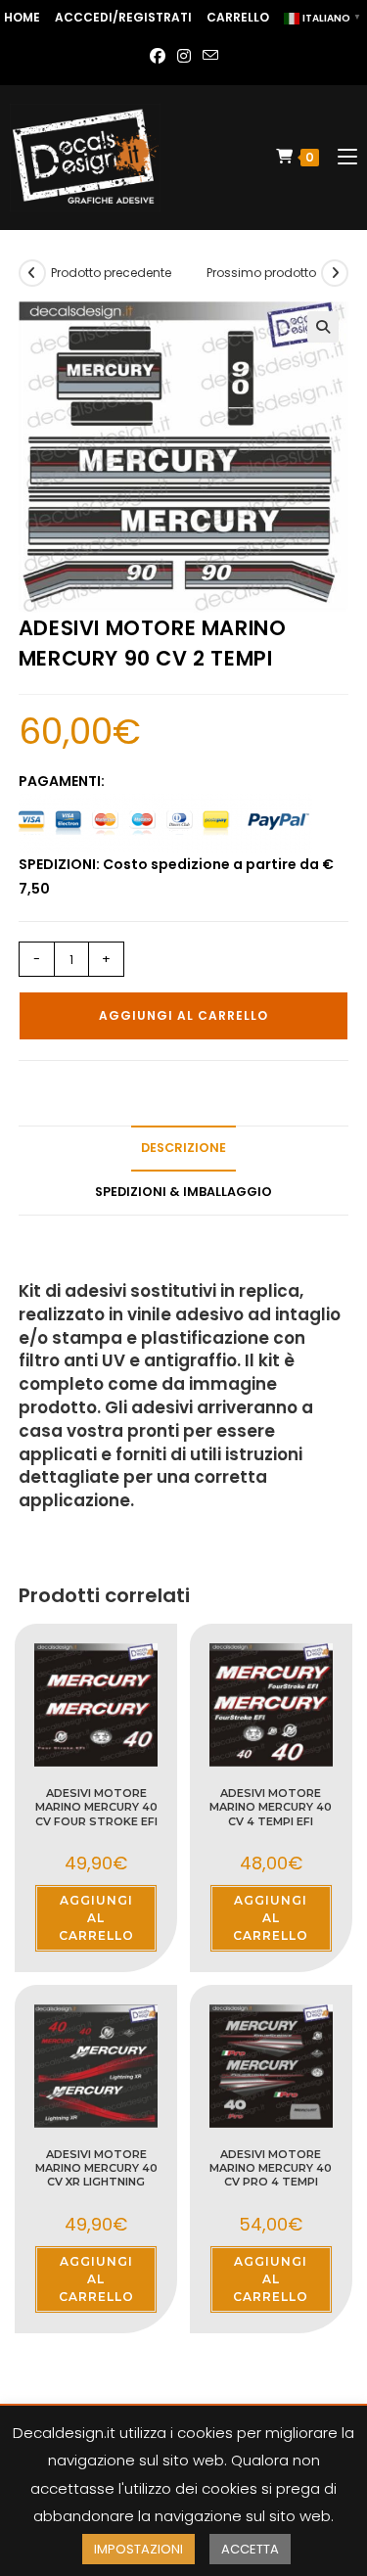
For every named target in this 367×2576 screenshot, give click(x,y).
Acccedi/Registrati (123, 17)
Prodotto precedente (111, 273)
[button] (323, 327)
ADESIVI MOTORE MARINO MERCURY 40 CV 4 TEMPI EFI (271, 1807)
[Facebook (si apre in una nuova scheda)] (158, 57)
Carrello (238, 17)
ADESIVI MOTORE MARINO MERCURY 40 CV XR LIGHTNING (96, 2168)
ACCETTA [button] (250, 2549)
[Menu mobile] (340, 157)
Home (22, 17)
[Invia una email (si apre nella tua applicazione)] (210, 57)
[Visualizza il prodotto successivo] (335, 273)
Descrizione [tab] (183, 1148)
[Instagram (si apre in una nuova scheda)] (184, 57)
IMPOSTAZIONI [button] (138, 2549)
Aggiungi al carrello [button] (96, 1918)
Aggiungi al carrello (183, 1015)
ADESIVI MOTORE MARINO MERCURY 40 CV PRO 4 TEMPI (271, 2168)
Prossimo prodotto (261, 273)
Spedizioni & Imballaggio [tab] (183, 1192)
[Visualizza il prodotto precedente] (32, 273)
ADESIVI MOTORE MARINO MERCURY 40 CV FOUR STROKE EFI (96, 1807)
